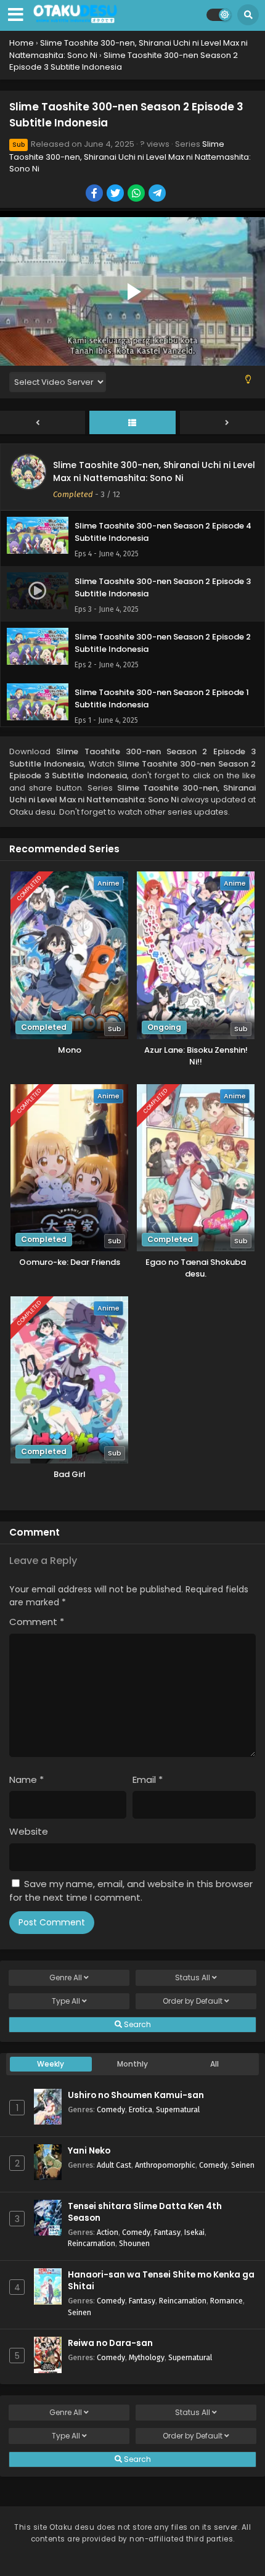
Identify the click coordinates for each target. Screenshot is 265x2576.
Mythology (147, 2357)
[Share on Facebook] (95, 194)
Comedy (111, 2109)
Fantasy (167, 2232)
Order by (193, 2001)
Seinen (243, 2165)
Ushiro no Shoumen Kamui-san (136, 2095)
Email (148, 1780)
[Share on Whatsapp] (137, 194)
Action (108, 2232)
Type (66, 2001)
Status (193, 1977)
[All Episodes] (132, 423)
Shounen (134, 2243)
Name (26, 1780)
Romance (226, 2301)
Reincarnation (92, 2243)
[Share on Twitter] (116, 194)
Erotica (141, 2109)
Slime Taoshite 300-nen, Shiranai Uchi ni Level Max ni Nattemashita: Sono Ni (130, 157)
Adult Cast (114, 2165)
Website (29, 1831)
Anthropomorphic (165, 2165)
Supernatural (178, 2109)
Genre (66, 1977)
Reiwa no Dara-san (110, 2343)
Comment (37, 1622)
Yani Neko (89, 2151)
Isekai (194, 2232)
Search (137, 2024)
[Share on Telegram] (158, 194)
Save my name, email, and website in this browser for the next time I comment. (131, 1891)
